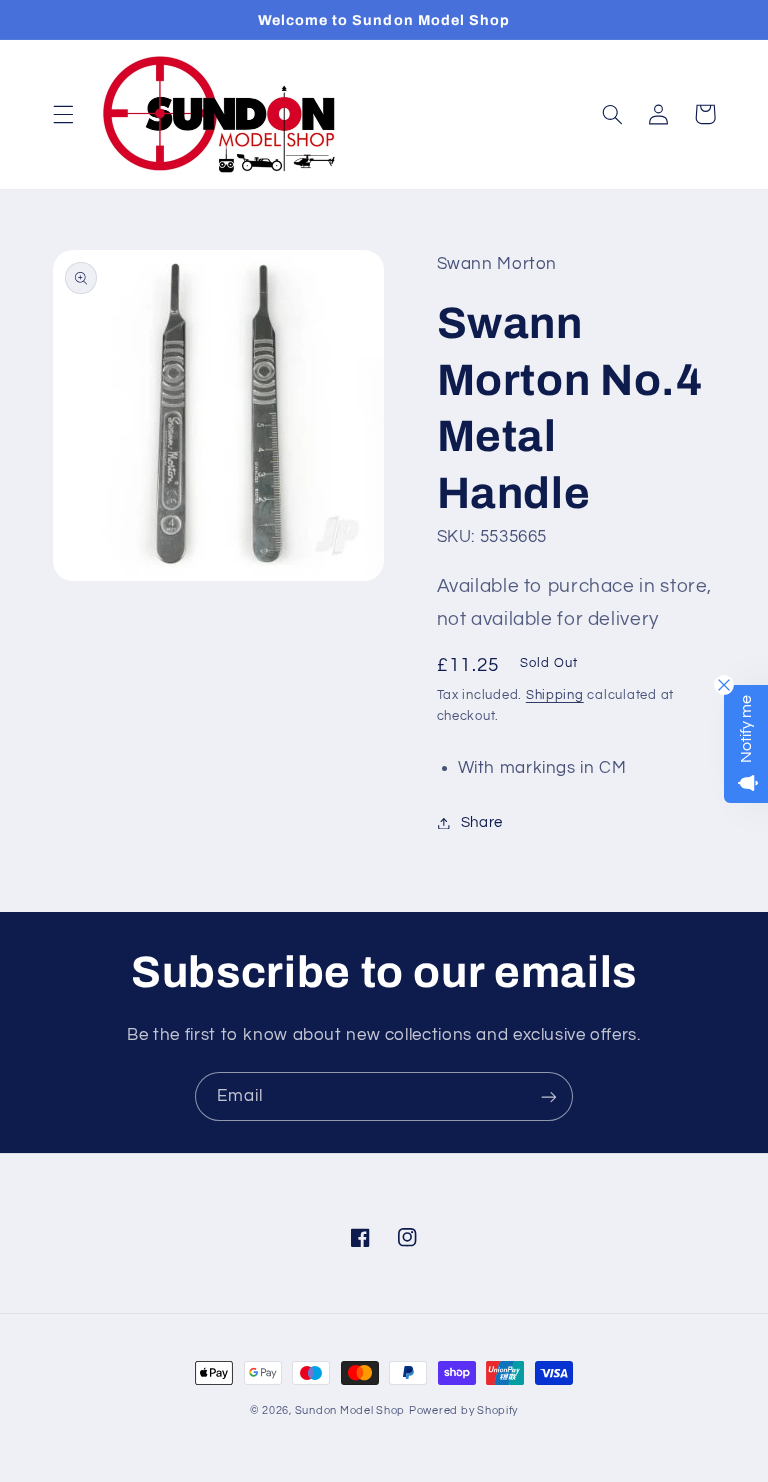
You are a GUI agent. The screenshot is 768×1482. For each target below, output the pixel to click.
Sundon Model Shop (350, 1410)
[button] (63, 114)
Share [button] (482, 822)
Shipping (555, 695)
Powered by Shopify (463, 1410)
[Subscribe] (549, 1096)
